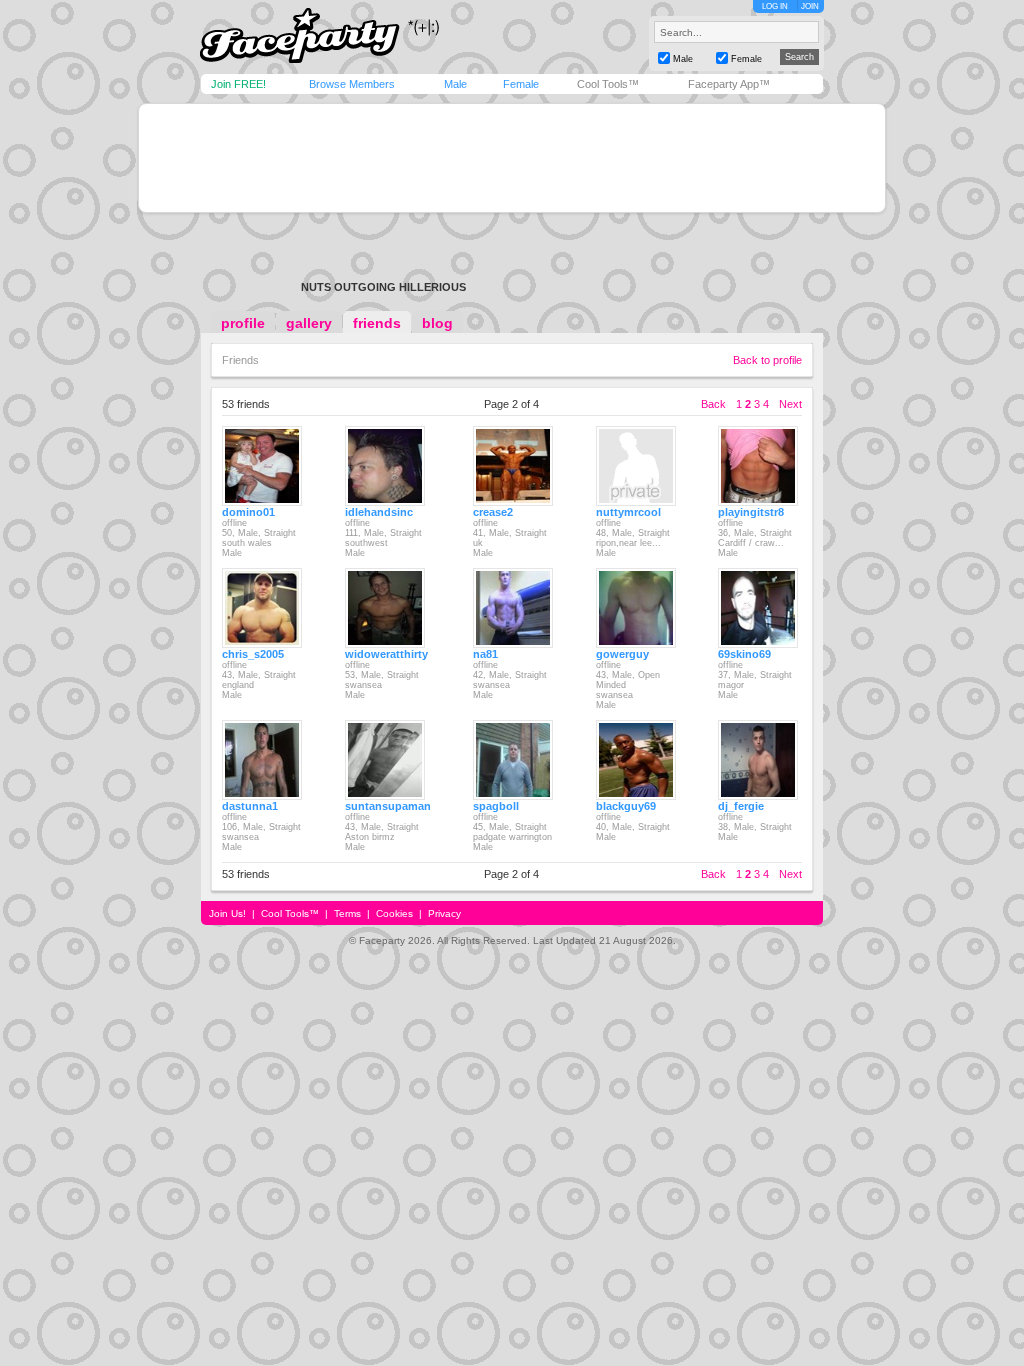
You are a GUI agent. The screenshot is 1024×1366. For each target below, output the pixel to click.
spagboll (496, 806)
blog (437, 323)
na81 (485, 654)
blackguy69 (626, 806)
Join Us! (227, 913)
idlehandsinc (379, 512)
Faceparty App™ (729, 84)
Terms (347, 913)
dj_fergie (741, 806)
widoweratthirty (386, 654)
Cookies (394, 913)
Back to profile (767, 360)
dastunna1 (250, 806)
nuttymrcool (628, 512)
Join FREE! (238, 84)
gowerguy (622, 654)
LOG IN (775, 6)
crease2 (493, 512)
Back (713, 404)
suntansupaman (388, 806)
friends (377, 323)
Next (790, 404)
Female (521, 84)
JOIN (810, 6)
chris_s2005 (253, 654)
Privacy (444, 913)
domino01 (248, 512)
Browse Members (352, 84)
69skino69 (744, 654)
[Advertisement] (512, 158)
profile (243, 323)
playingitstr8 (751, 512)
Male (455, 84)
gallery (309, 323)
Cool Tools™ (608, 84)
